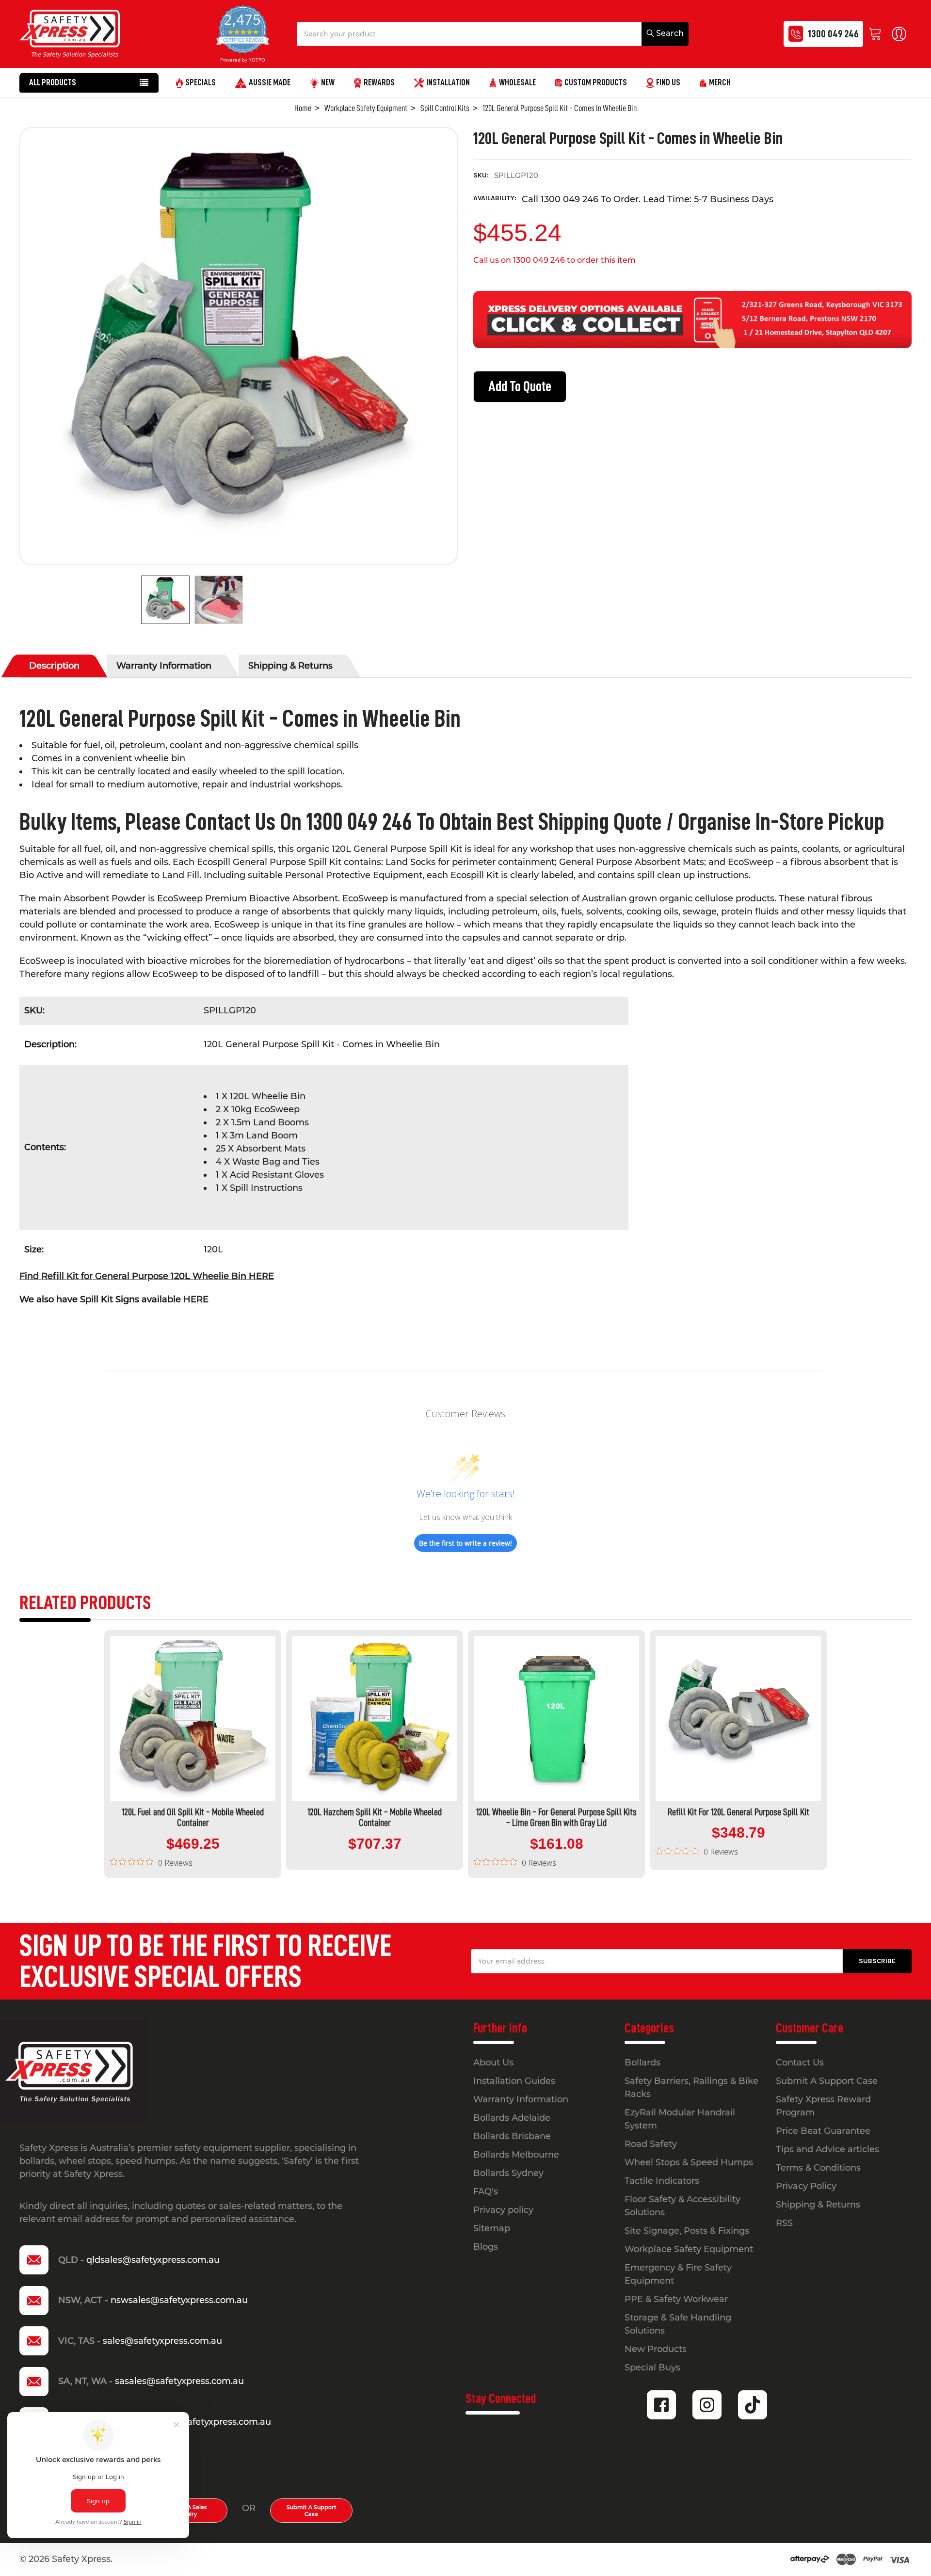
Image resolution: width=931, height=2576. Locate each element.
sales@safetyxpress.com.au (162, 2341)
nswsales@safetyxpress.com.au (179, 2300)
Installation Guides (514, 2081)
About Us (493, 2063)
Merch (720, 82)
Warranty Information (164, 666)
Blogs (486, 2247)
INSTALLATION (448, 82)
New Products (656, 2349)
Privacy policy (503, 2210)
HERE (196, 1299)
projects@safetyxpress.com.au (205, 2422)
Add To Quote (520, 386)
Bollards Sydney (508, 2173)
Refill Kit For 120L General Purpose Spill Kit (738, 1812)
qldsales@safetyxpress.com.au (153, 2260)
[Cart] (877, 34)
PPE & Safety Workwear (676, 2299)
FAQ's (486, 2192)
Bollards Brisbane (512, 2136)
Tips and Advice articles (827, 2149)
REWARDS (379, 82)
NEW (328, 82)
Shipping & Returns (290, 666)
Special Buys (652, 2368)
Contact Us (800, 2063)
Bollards (642, 2063)
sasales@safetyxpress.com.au (179, 2381)
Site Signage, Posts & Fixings (687, 2231)
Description (54, 666)
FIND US (668, 82)
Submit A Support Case (312, 2511)
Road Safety (651, 2144)
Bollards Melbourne (516, 2155)
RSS (784, 2223)
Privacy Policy (806, 2186)
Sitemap (492, 2228)
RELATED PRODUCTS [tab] (85, 1603)
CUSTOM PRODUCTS (596, 82)
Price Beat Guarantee (823, 2131)
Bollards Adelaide (512, 2118)
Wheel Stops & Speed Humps (689, 2162)
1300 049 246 (833, 34)
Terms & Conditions (818, 2168)
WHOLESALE (517, 82)
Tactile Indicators (662, 2181)
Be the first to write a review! (465, 1543)
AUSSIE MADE (270, 82)
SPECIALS (201, 82)
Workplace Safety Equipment (689, 2249)
